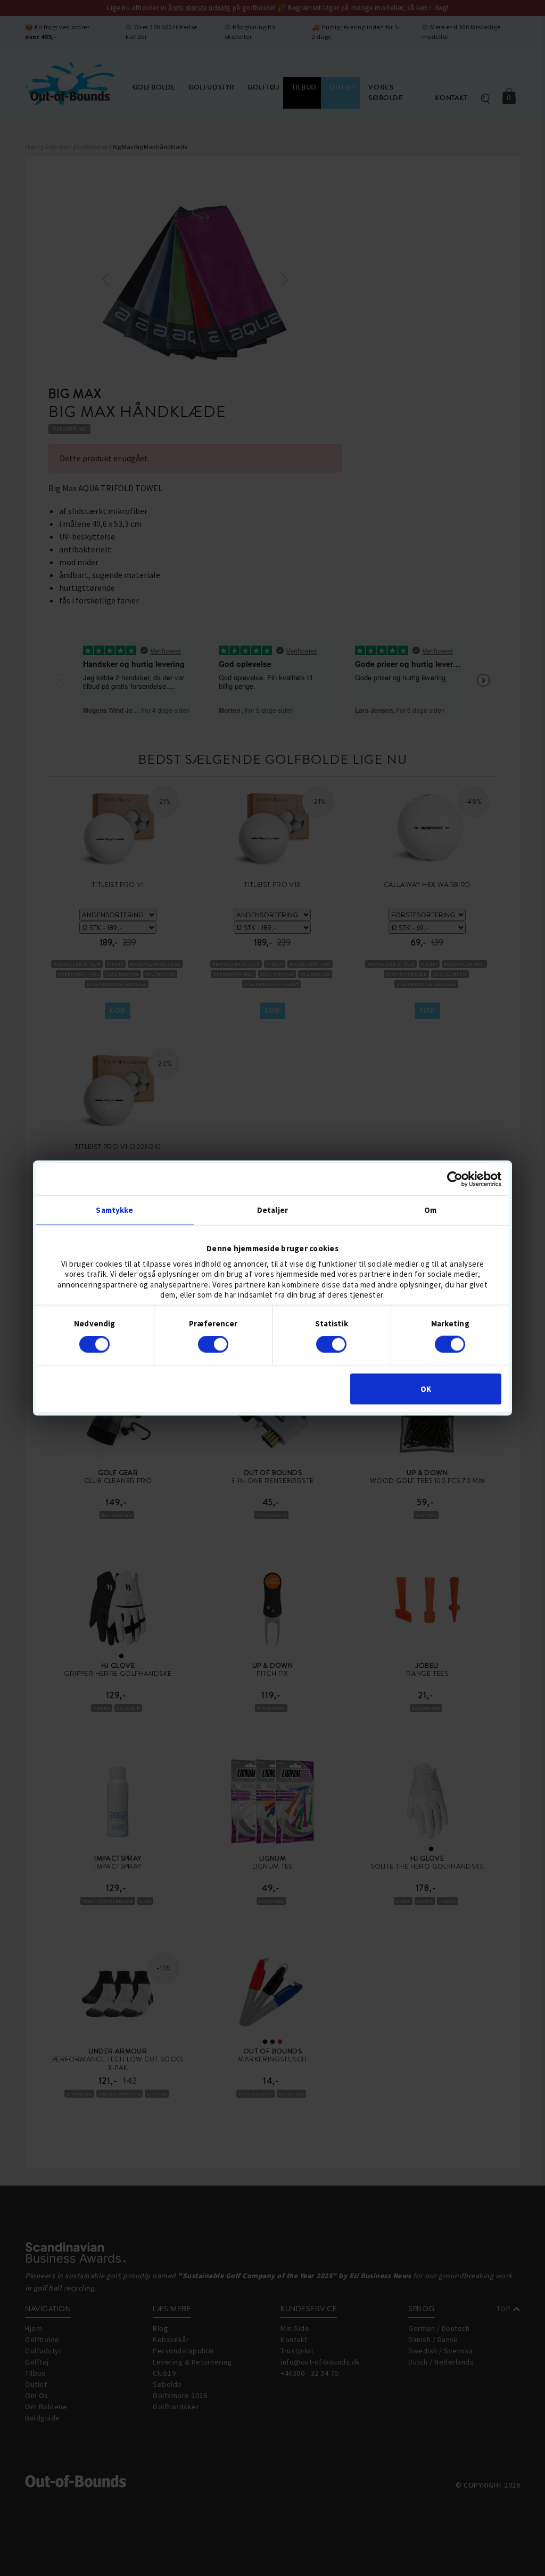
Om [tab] (430, 1210)
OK (426, 1388)
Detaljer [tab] (272, 1210)
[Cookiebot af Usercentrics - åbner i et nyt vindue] (455, 1179)
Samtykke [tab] (114, 1210)
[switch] (213, 1344)
